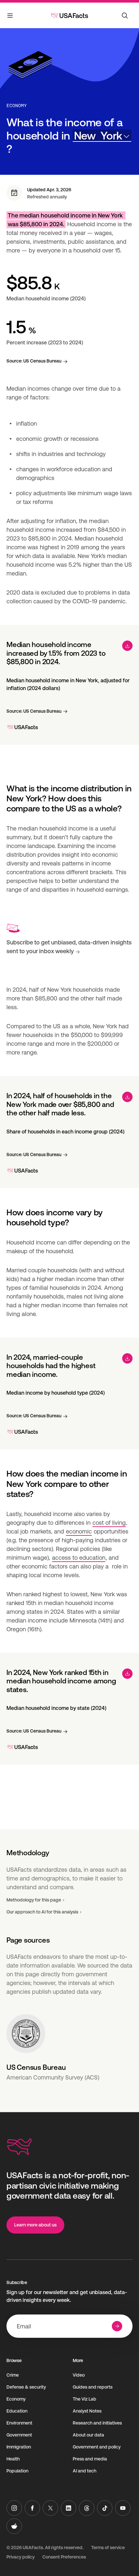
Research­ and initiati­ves (97, 2423)
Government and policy (97, 2447)
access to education (79, 1558)
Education (17, 2411)
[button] (102, 136)
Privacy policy (21, 2557)
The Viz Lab (85, 2399)
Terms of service (108, 2548)
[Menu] (10, 17)
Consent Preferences (64, 2557)
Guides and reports (93, 2387)
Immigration (19, 2447)
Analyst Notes (87, 2411)
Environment (19, 2423)
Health (13, 2459)
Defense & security (26, 2387)
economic (79, 1531)
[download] (127, 646)
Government (19, 2435)
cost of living (109, 1523)
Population (17, 2471)
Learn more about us (35, 2225)
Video (79, 2375)
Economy (17, 106)
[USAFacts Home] (69, 16)
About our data (88, 2435)
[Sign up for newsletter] (117, 2326)
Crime (13, 2375)
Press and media (90, 2459)
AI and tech (85, 2471)
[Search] (125, 16)
